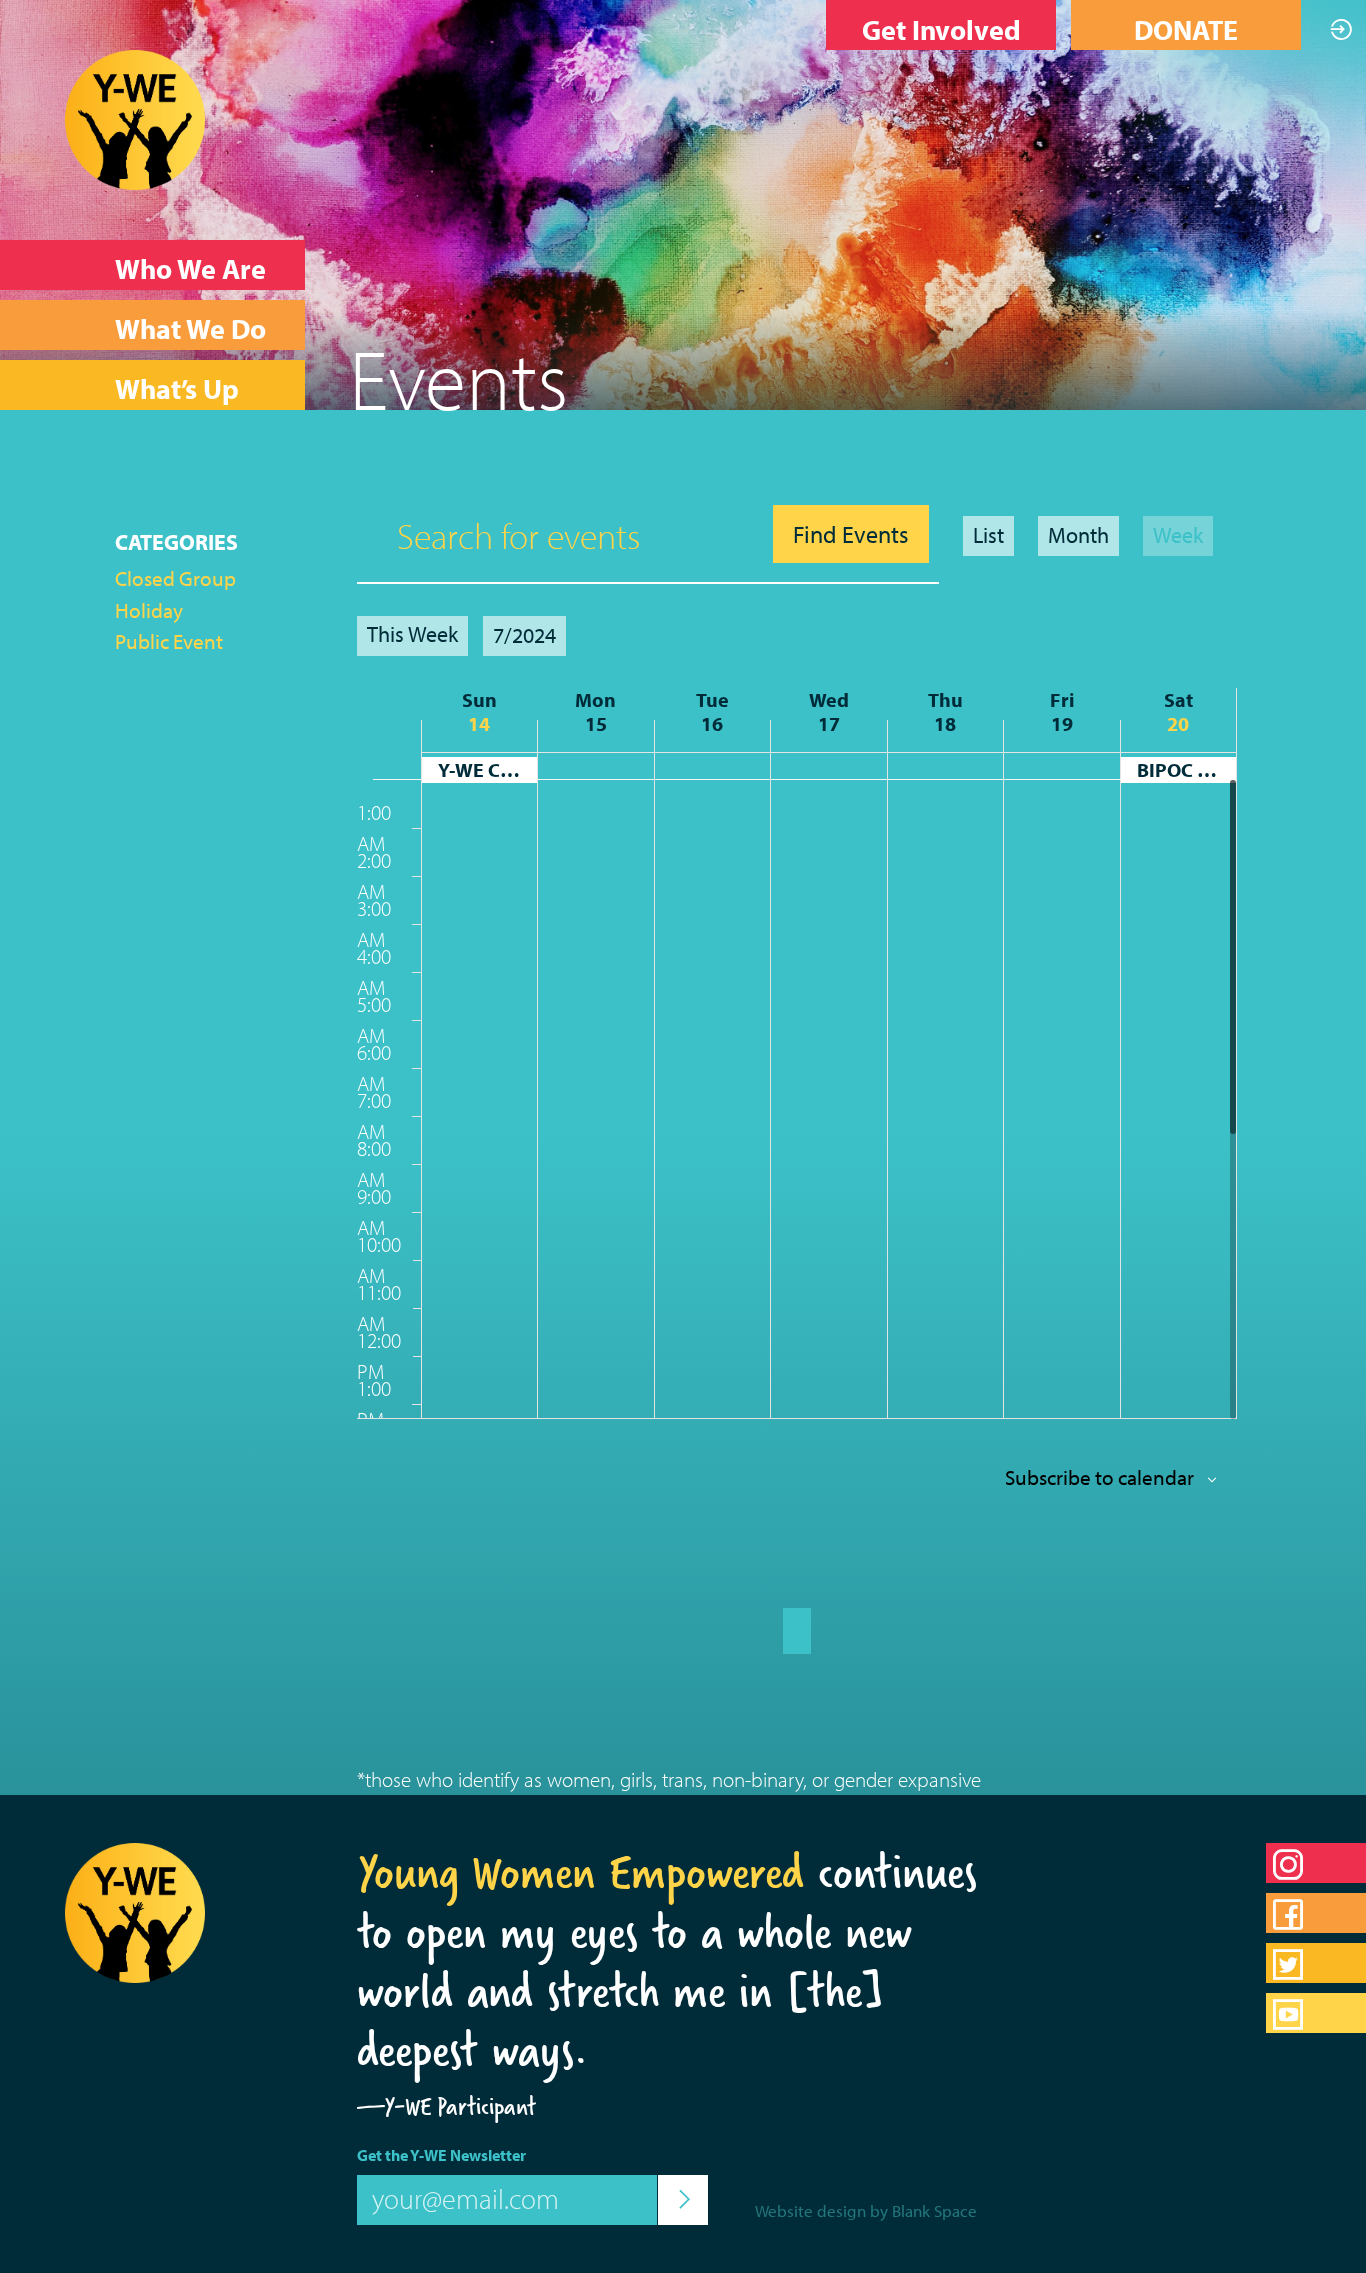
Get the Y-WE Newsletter (441, 2155)
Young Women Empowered (580, 1872)
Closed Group (175, 578)
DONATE (1186, 29)
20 (1178, 723)
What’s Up (177, 388)
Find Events (851, 534)
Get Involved (941, 29)
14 (479, 723)
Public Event (169, 641)
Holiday (149, 610)
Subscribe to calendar (1099, 1477)
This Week (412, 634)
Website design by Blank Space (866, 2210)
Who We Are (190, 268)
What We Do (190, 328)
